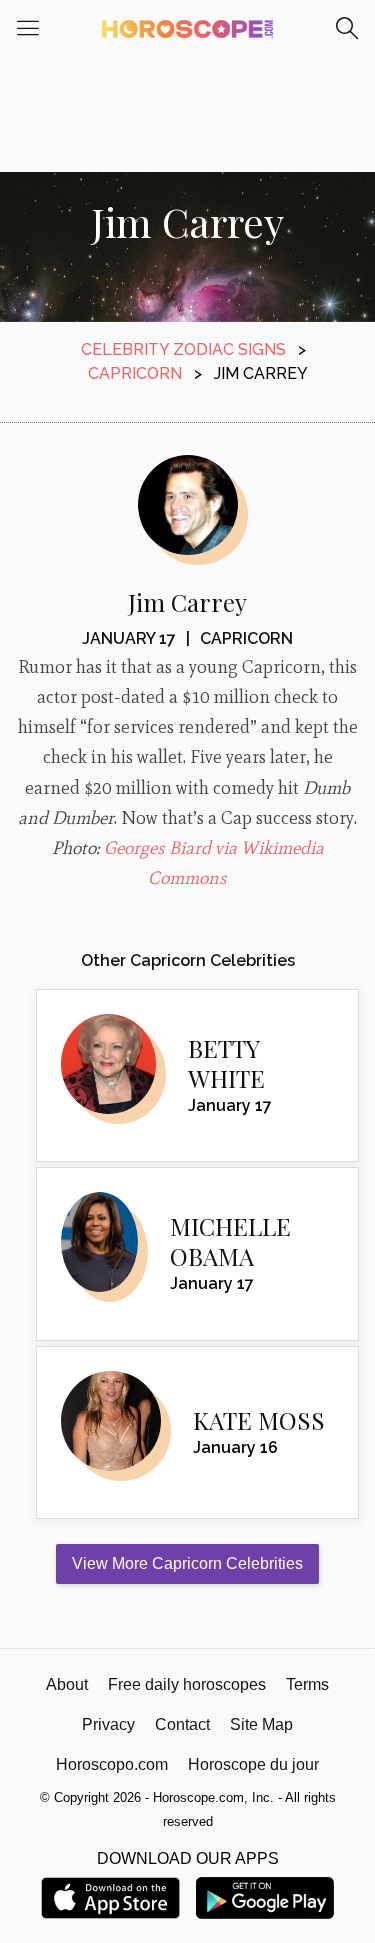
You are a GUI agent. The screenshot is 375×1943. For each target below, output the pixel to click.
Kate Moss (259, 1420)
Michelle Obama (230, 1241)
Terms (307, 1684)
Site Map (261, 1724)
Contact (182, 1724)
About (67, 1684)
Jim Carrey (187, 602)
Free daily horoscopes (187, 1684)
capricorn (135, 373)
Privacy (108, 1724)
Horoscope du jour (253, 1764)
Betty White (226, 1063)
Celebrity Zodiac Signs (183, 349)
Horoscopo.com (112, 1764)
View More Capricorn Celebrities (187, 1563)
